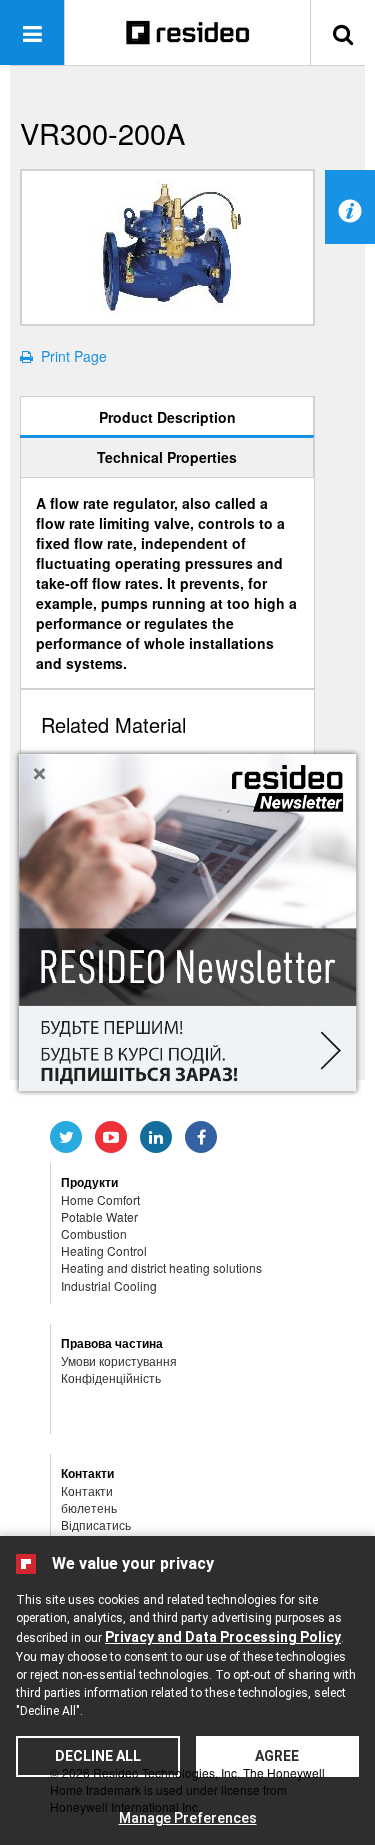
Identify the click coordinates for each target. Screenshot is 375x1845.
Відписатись (96, 1524)
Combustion (94, 1233)
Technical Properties (167, 457)
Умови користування (119, 1360)
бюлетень (89, 1507)
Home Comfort (100, 1199)
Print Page (70, 356)
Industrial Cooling (109, 1285)
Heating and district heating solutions (161, 1267)
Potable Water (99, 1216)
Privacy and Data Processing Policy (223, 1637)
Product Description (167, 417)
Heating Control (104, 1250)
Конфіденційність (111, 1377)
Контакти (87, 1490)
